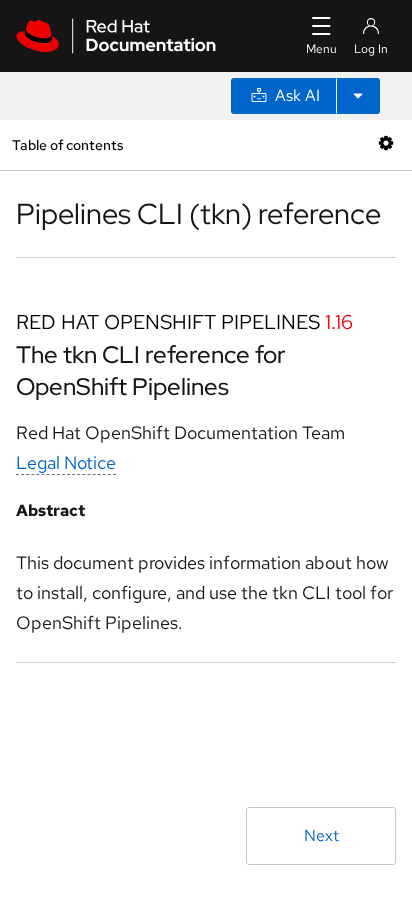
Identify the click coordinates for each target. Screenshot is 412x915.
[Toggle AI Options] (358, 96)
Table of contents (67, 144)
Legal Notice (66, 462)
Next (321, 835)
